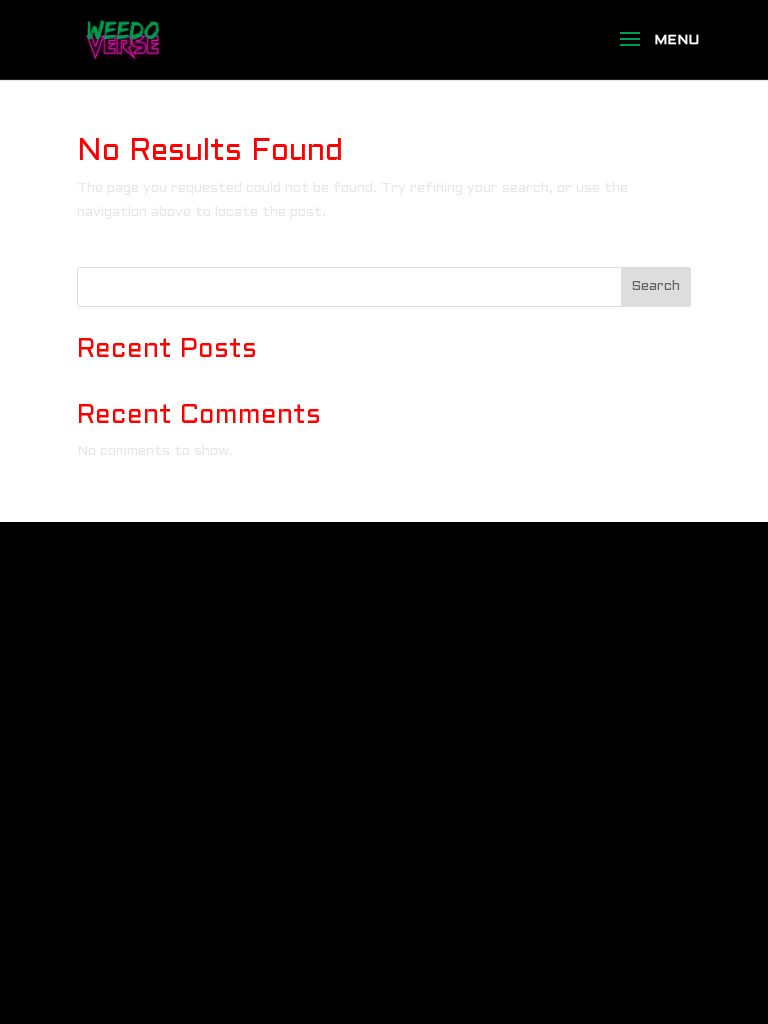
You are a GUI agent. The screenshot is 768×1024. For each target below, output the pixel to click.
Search (655, 286)
